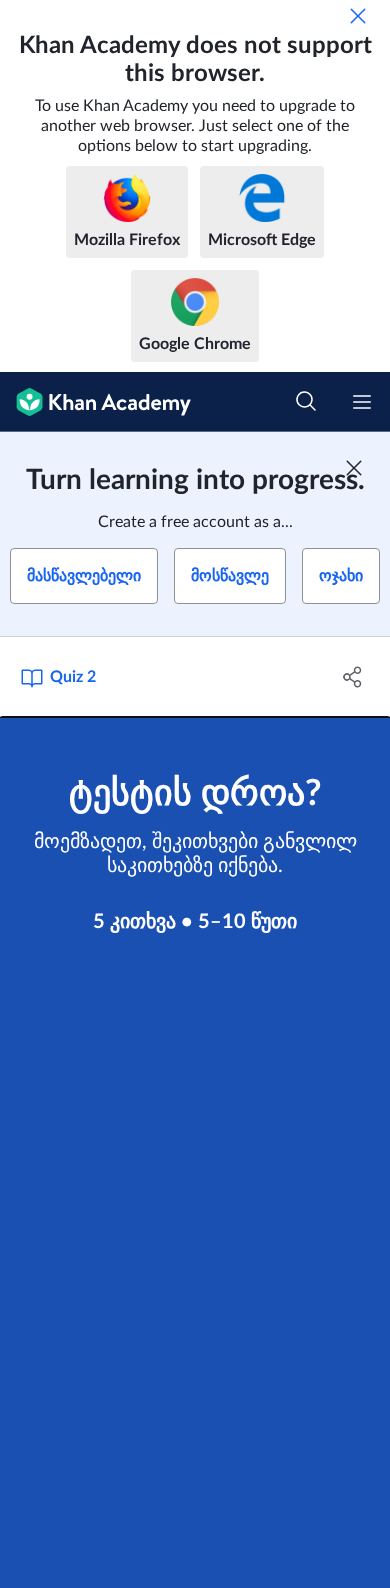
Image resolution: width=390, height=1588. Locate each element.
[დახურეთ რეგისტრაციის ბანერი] (354, 468)
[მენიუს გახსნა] (362, 402)
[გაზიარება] (352, 677)
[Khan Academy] (95, 402)
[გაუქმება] (358, 16)
